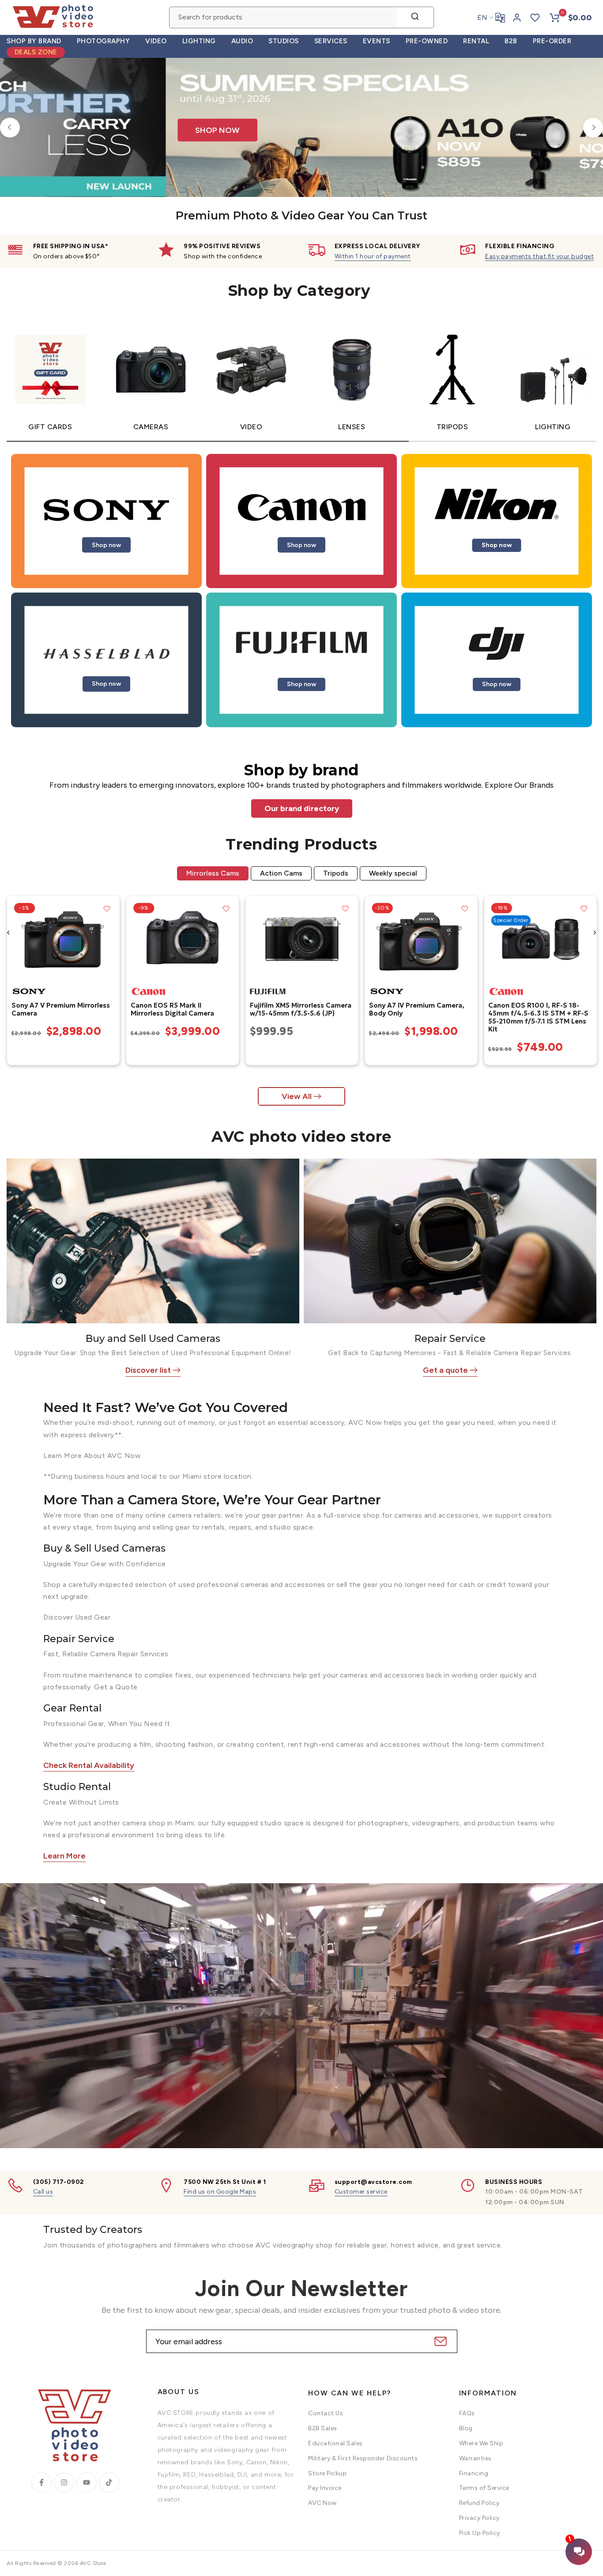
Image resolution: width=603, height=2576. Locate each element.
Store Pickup (327, 2473)
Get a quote (445, 1370)
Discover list (148, 1370)
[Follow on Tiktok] (109, 2482)
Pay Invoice (325, 2488)
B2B (511, 41)
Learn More (64, 1856)
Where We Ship (481, 2443)
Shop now (106, 545)
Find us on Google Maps (220, 2192)
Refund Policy (479, 2503)
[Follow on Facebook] (41, 2482)
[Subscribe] (439, 2341)
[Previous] (10, 127)
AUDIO (242, 41)
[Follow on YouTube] (87, 2482)
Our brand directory (302, 808)
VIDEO (156, 41)
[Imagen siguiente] (109, 939)
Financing (474, 2473)
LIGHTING (199, 41)
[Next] (593, 127)
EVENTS (377, 41)
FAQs (467, 2413)
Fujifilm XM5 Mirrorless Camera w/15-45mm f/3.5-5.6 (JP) (300, 1009)
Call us (43, 2192)
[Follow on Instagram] (64, 2482)
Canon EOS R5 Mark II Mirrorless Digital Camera (172, 1009)
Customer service (361, 2192)
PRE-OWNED (427, 41)
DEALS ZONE (36, 52)
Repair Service (450, 1339)
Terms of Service (484, 2488)
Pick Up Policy (480, 2533)
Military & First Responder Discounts (363, 2458)
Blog (466, 2428)
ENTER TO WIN (401, 81)
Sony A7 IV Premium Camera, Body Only (417, 1009)
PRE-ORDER (552, 41)
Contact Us (326, 2413)
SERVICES (331, 41)
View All (297, 1096)
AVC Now (322, 2503)
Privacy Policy (479, 2518)
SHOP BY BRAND (34, 41)
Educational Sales (335, 2443)
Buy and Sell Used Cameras (153, 1339)
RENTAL (476, 41)
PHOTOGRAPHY (104, 41)
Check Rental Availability (89, 1765)
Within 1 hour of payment (373, 256)
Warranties (475, 2458)
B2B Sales (323, 2428)
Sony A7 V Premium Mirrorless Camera (60, 1009)
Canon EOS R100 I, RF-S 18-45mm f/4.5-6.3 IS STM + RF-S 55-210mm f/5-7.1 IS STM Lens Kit (538, 1017)
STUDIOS (284, 41)
